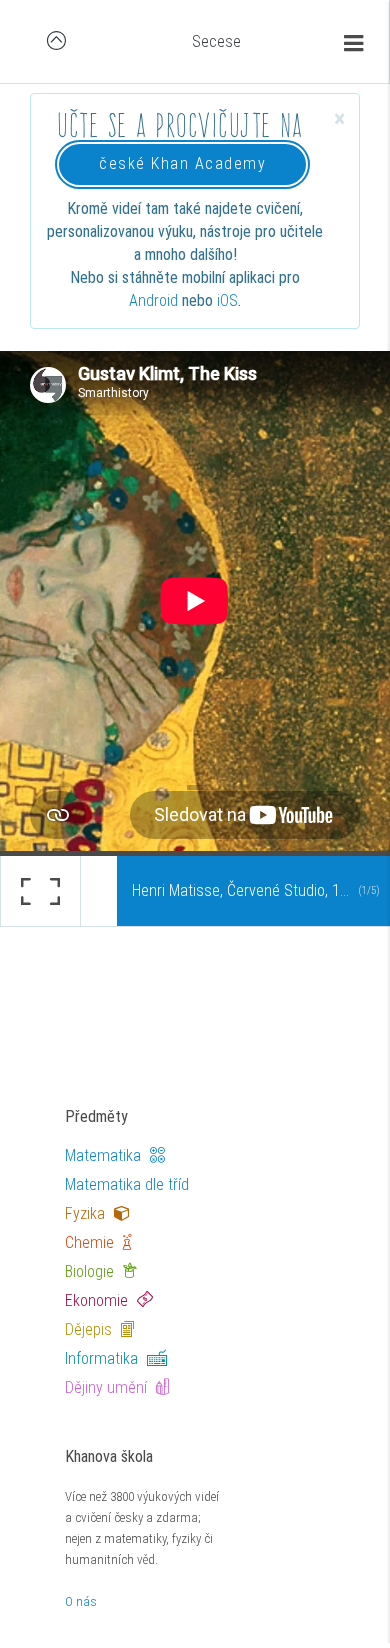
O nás (81, 1601)
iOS (227, 300)
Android (153, 300)
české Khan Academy (182, 163)
